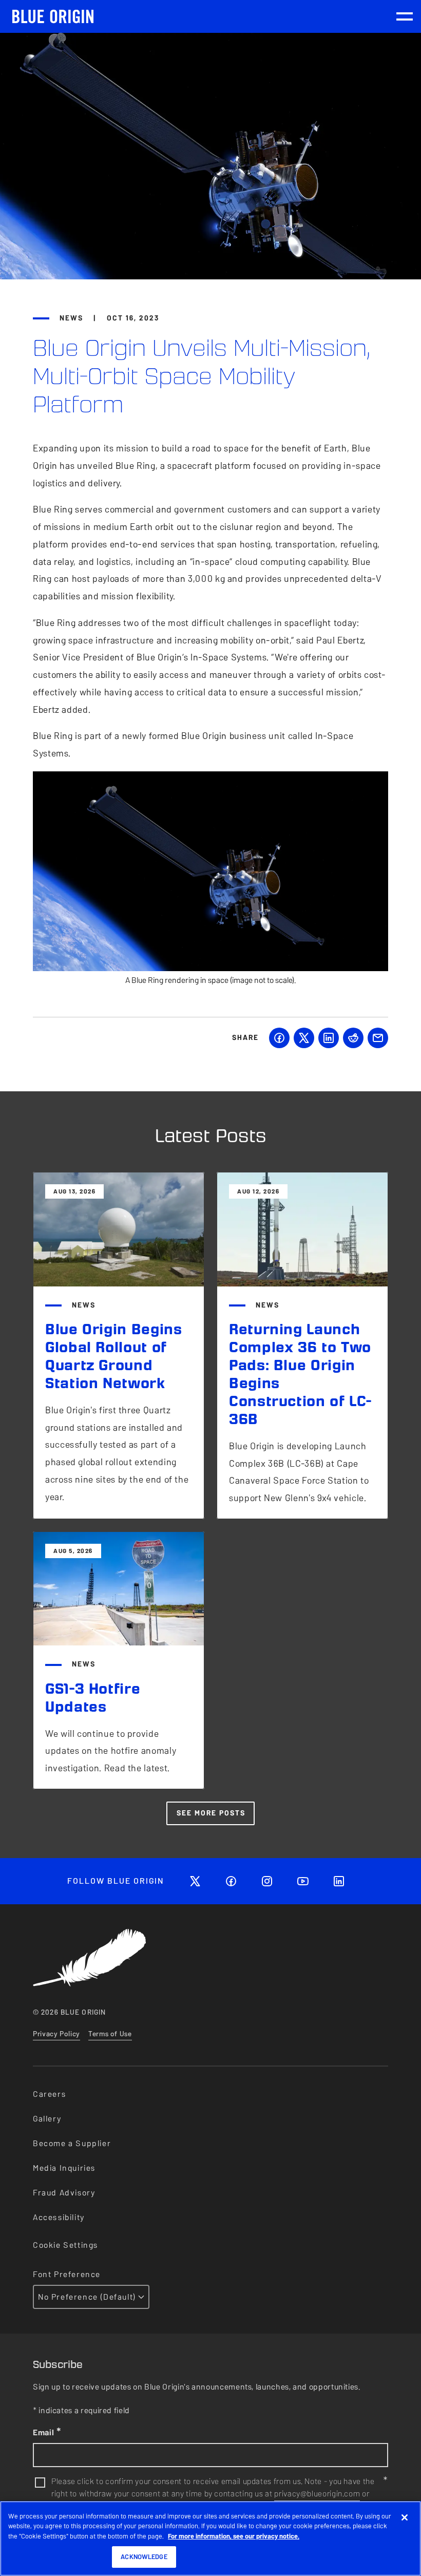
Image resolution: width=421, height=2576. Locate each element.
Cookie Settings (65, 2245)
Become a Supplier (72, 2143)
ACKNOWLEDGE (144, 2557)
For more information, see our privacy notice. (234, 2536)
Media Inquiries (64, 2168)
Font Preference (67, 2274)
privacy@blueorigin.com (317, 2494)
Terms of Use (110, 2034)
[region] (210, 2539)
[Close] (405, 2517)
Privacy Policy (56, 2034)
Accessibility (59, 2217)
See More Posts (211, 1813)
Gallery (47, 2119)
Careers (49, 2094)
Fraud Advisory (64, 2193)
